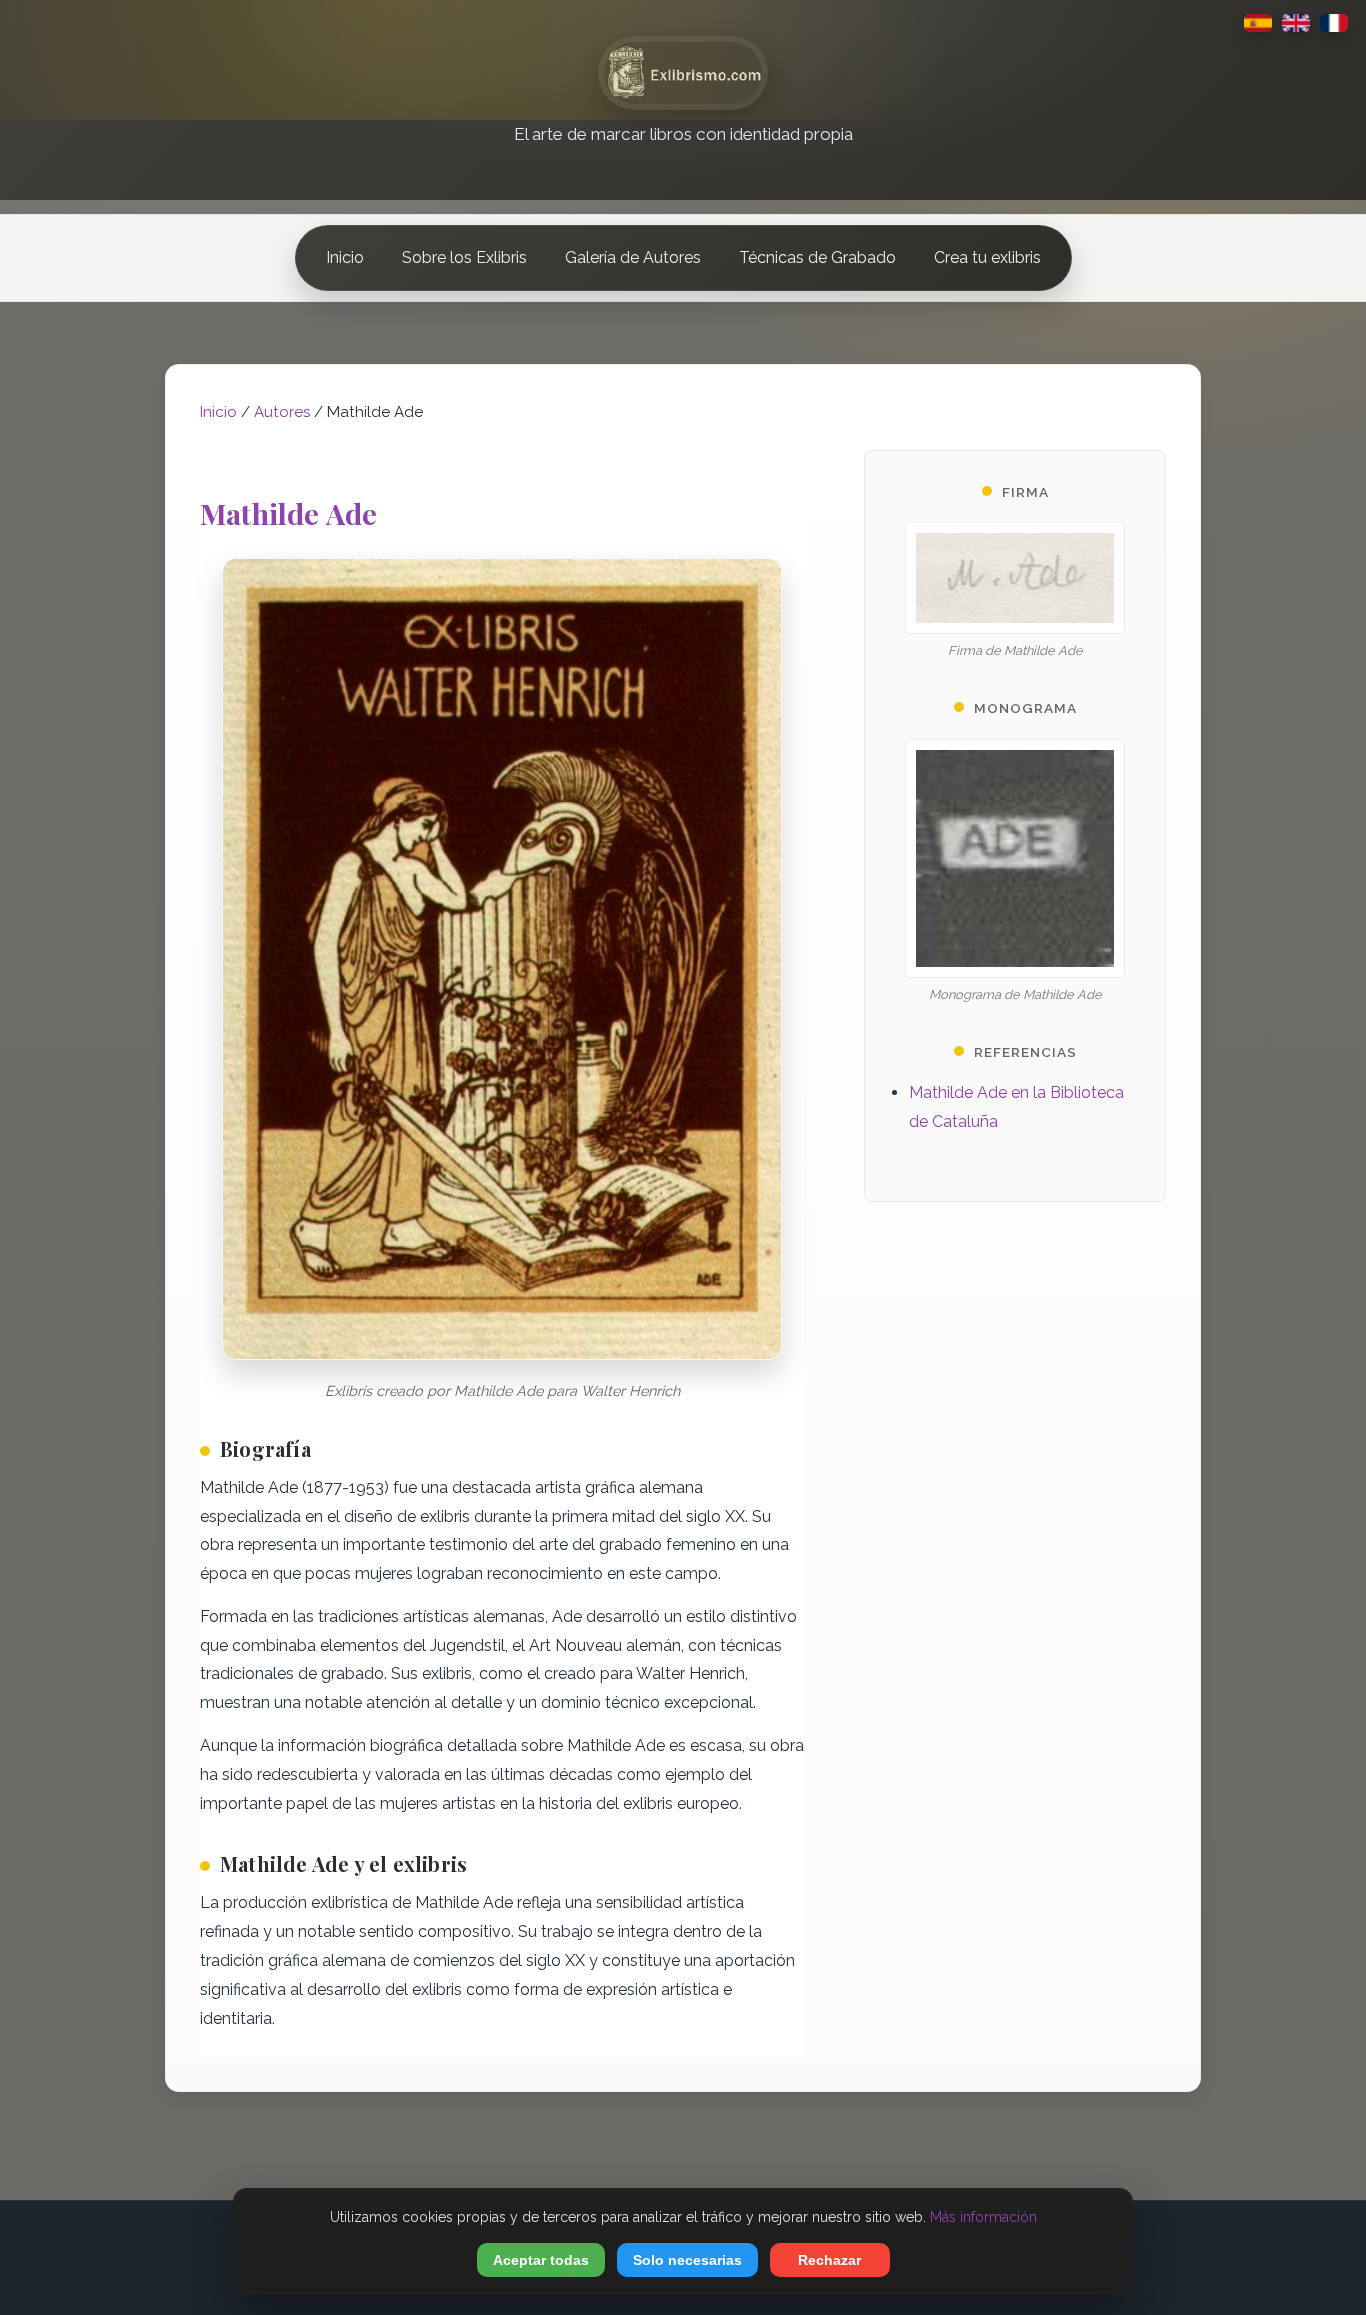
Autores (282, 412)
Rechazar (829, 2260)
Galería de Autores (633, 257)
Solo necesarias (687, 2260)
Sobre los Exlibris (464, 257)
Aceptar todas (541, 2260)
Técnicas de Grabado (817, 257)
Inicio (345, 257)
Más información (983, 2217)
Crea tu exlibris (987, 257)
